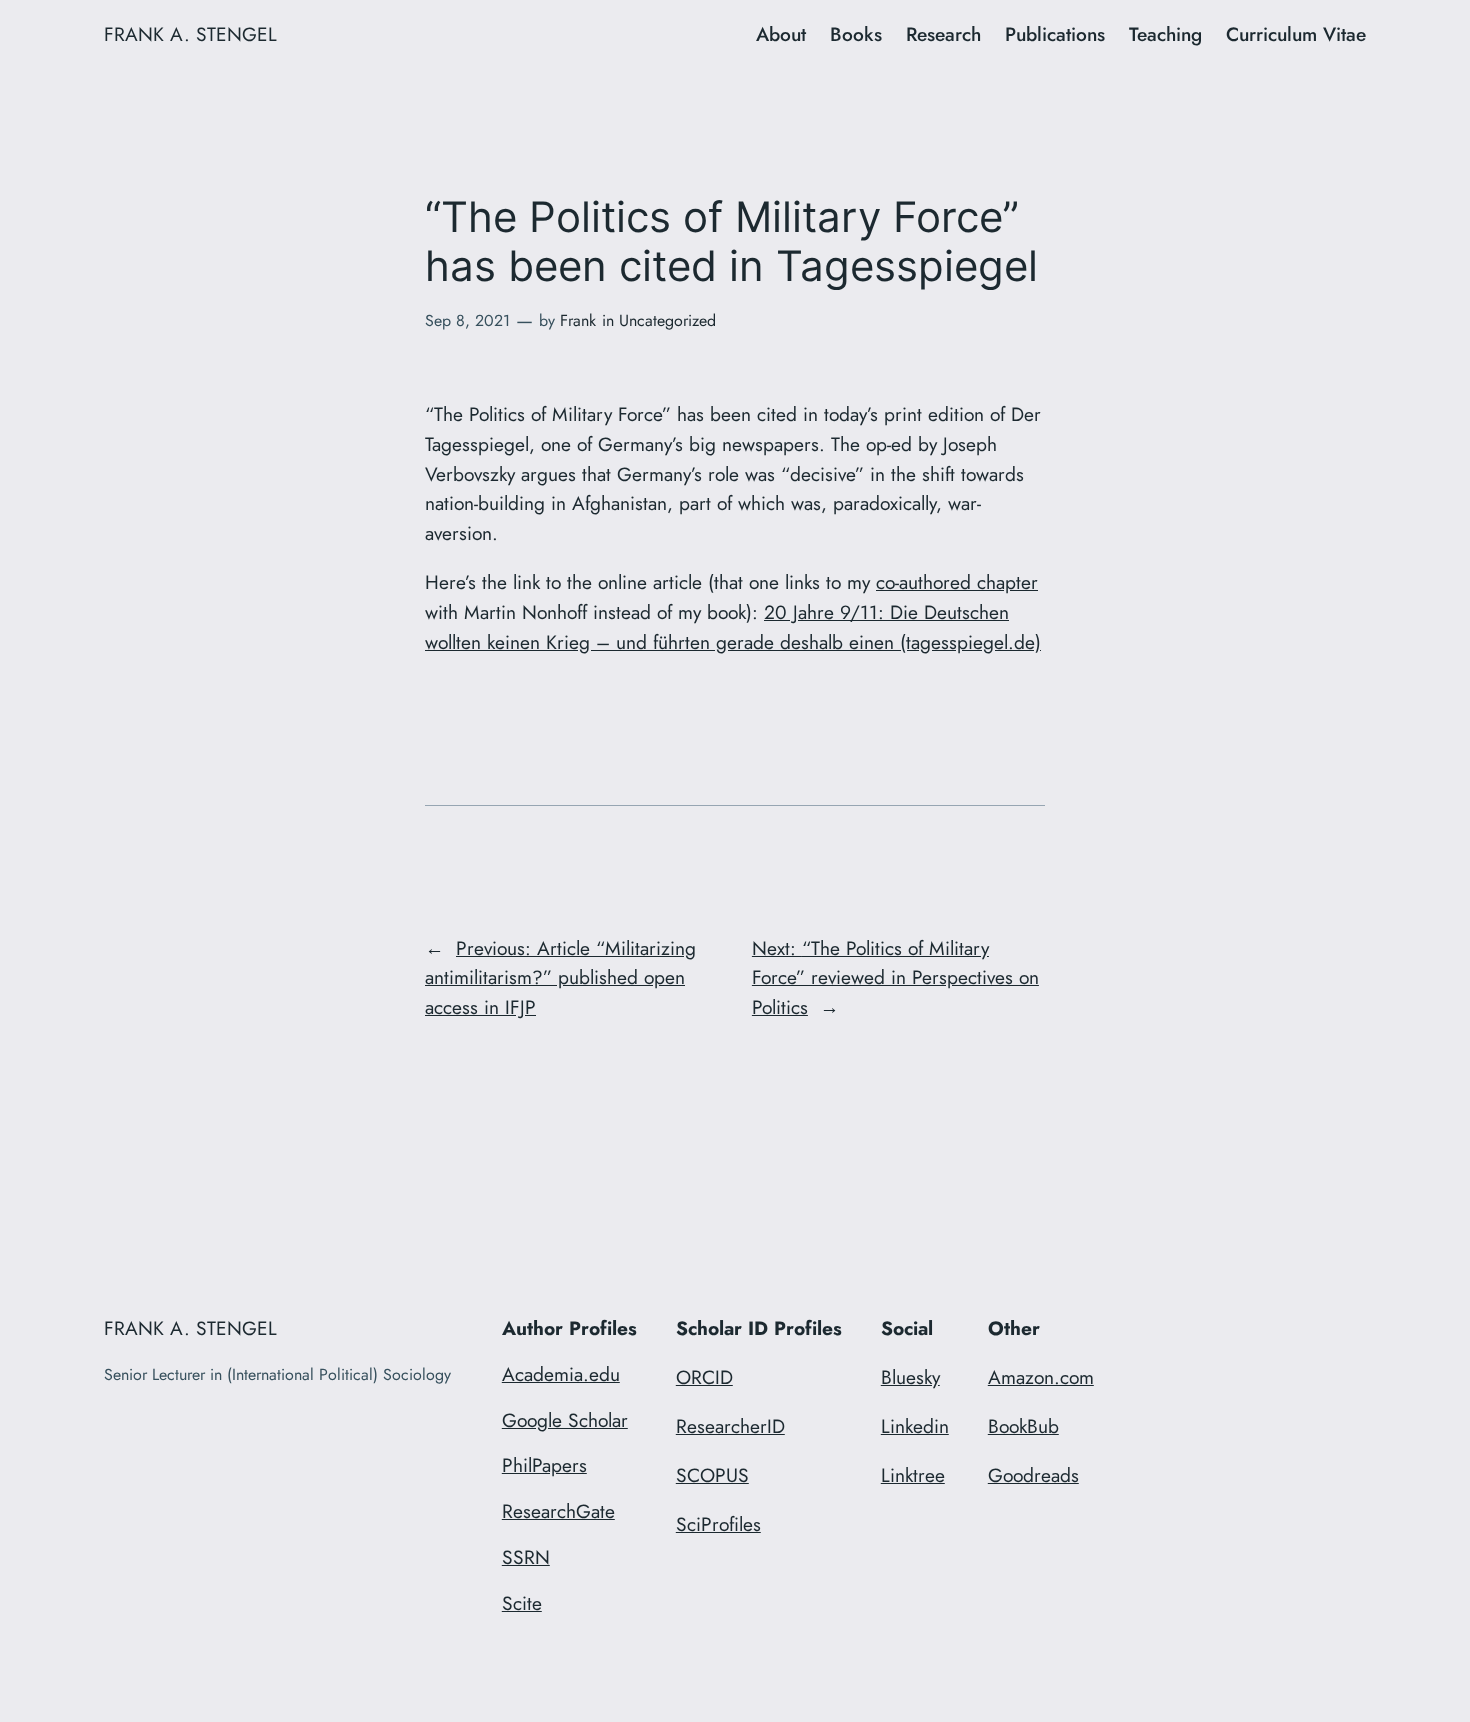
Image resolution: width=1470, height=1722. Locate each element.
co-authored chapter (957, 582)
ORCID (704, 1377)
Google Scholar (565, 1420)
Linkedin (915, 1426)
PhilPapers (544, 1465)
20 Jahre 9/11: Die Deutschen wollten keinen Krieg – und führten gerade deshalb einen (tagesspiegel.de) (733, 627)
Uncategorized (667, 320)
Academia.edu (561, 1374)
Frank (578, 320)
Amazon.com (1041, 1377)
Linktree (913, 1475)
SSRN (526, 1557)
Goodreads (1033, 1475)
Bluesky (910, 1377)
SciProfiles (718, 1524)
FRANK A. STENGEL (190, 34)
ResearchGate (558, 1511)
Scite (522, 1603)
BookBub (1023, 1426)
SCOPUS (712, 1475)
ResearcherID (730, 1426)
